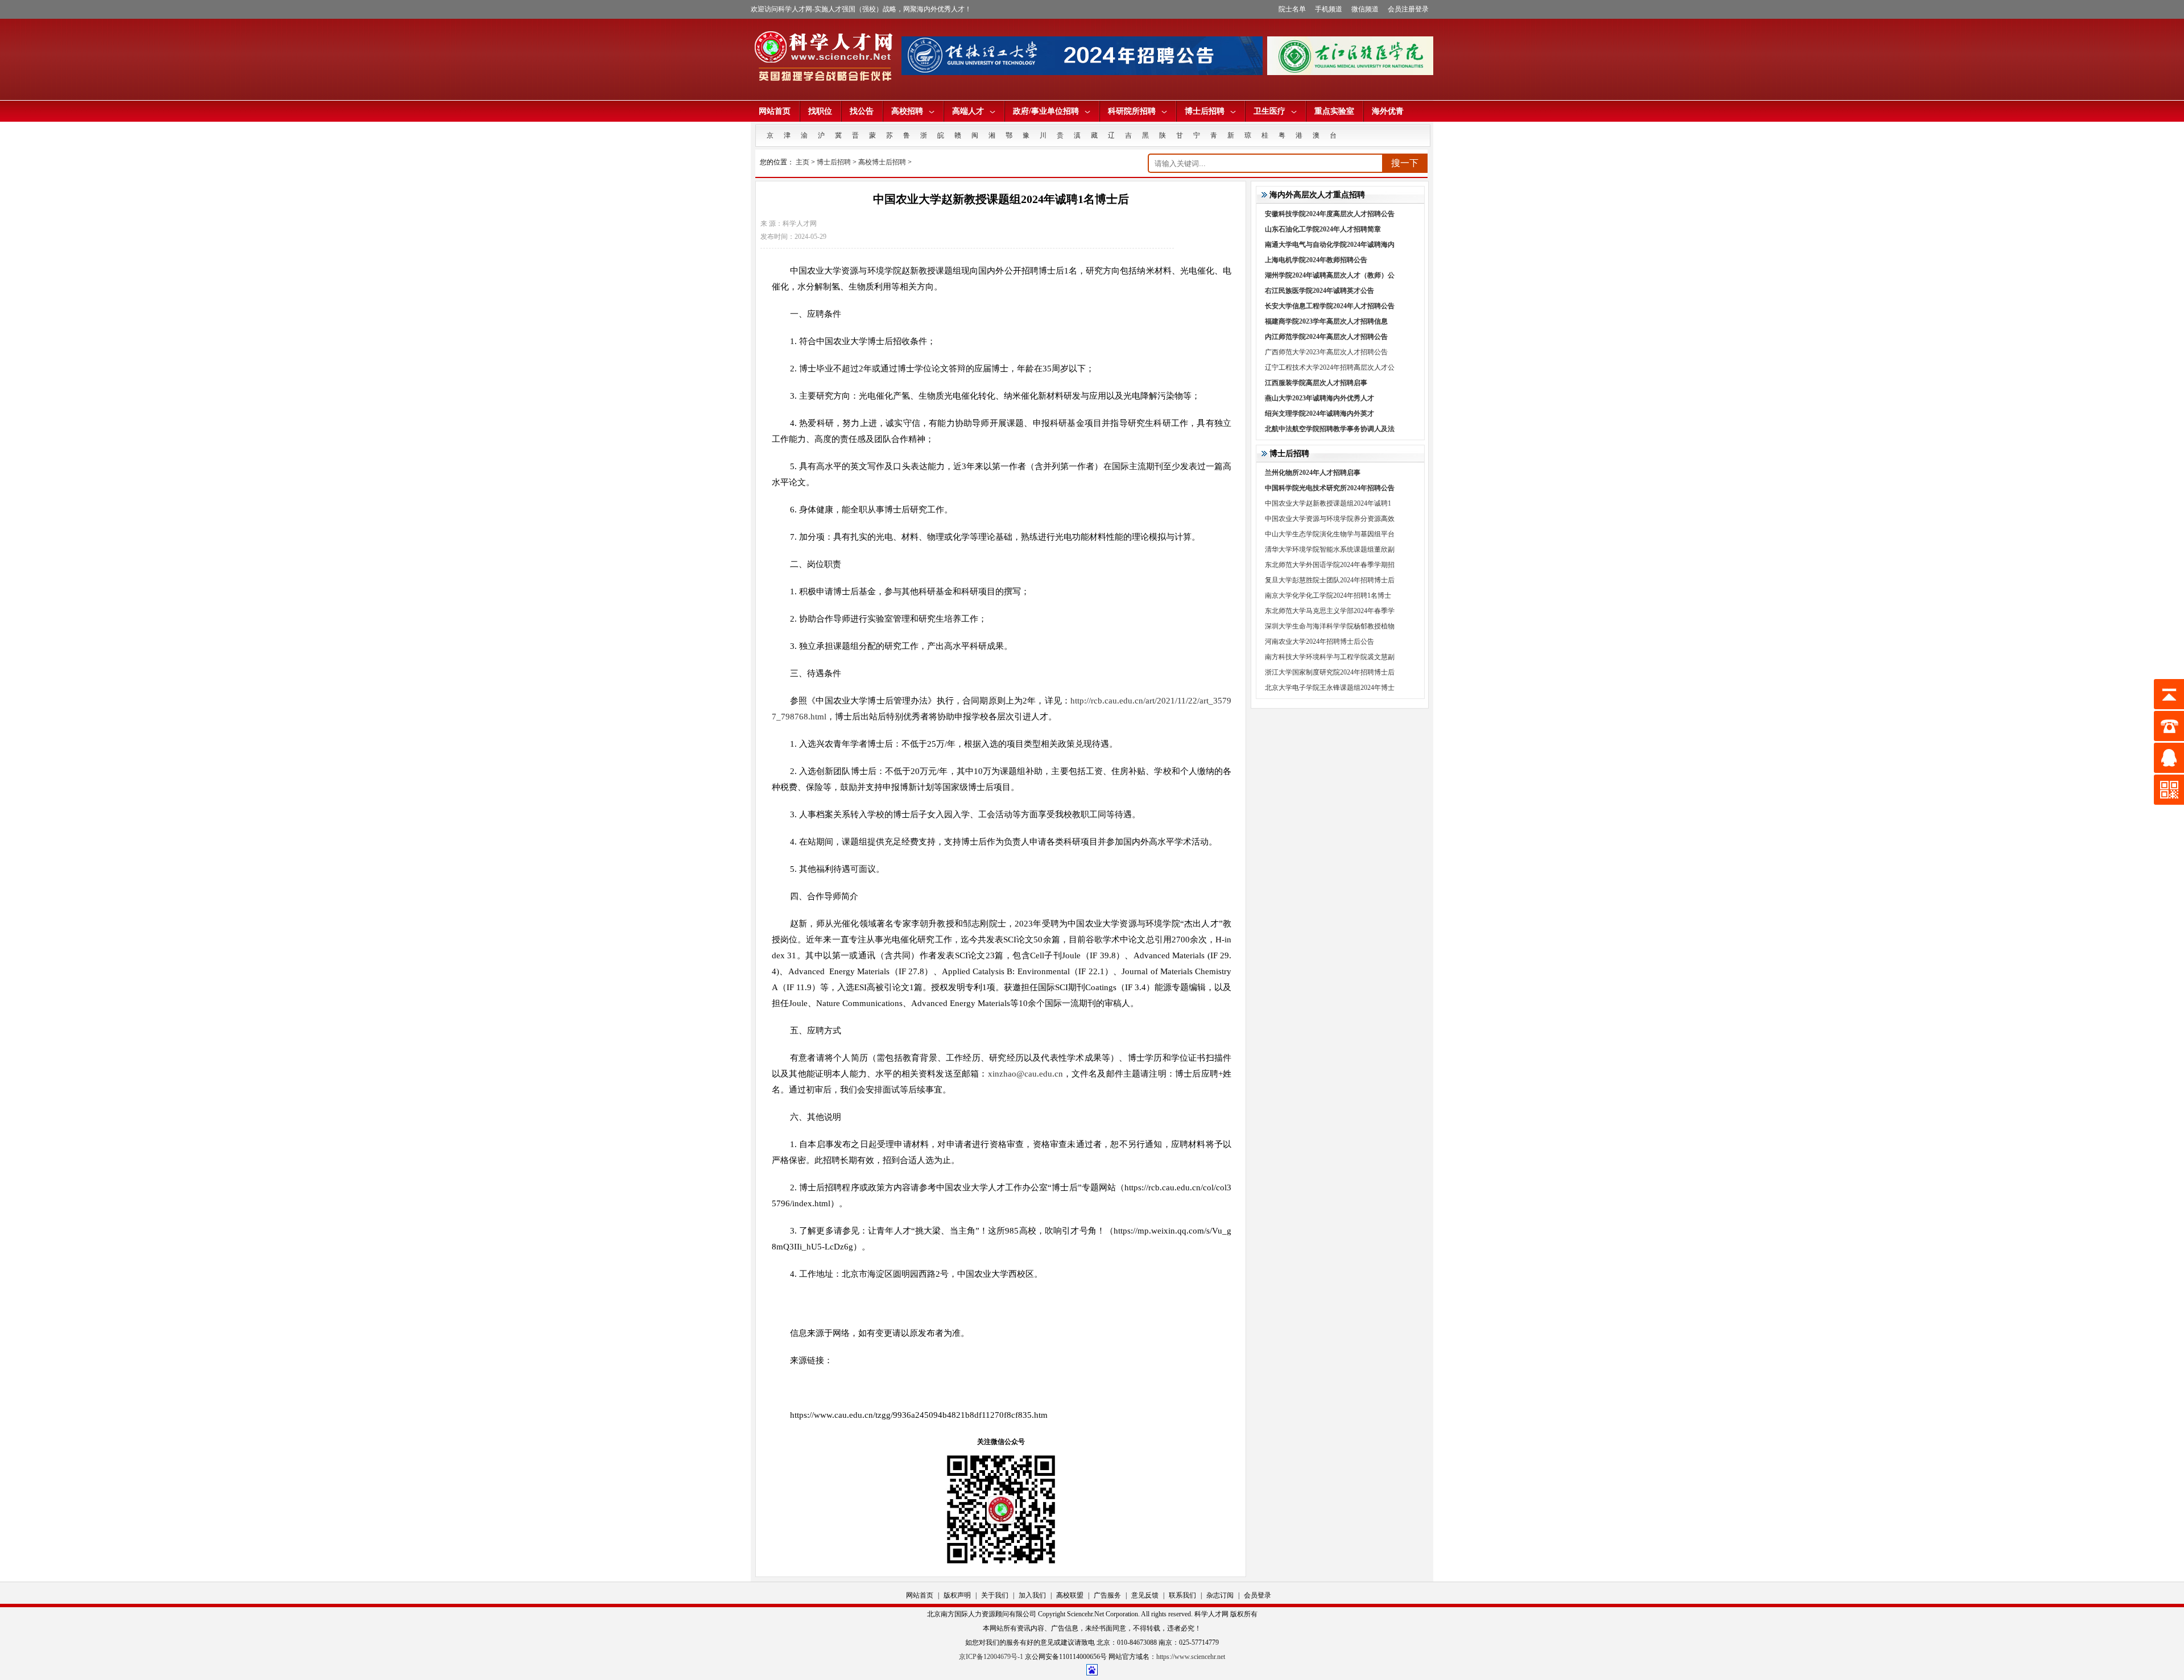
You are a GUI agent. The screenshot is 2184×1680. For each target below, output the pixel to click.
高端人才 (968, 111)
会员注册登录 (1408, 9)
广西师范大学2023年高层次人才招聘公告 (1326, 352)
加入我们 (1032, 1595)
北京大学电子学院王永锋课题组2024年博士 (1330, 688)
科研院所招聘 (1132, 111)
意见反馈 (1145, 1595)
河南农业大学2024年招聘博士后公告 (1319, 642)
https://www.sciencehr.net (1191, 1657)
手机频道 (1329, 9)
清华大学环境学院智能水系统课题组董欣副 (1330, 549)
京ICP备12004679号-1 (991, 1657)
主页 (803, 162)
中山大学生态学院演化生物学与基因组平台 (1330, 534)
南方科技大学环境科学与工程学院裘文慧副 (1330, 657)
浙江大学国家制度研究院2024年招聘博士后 (1330, 672)
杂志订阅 (1220, 1595)
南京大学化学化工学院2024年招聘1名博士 (1328, 595)
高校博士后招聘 (882, 162)
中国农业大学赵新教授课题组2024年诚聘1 (1328, 503)
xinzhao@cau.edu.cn (1025, 1074)
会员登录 (1258, 1595)
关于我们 (995, 1595)
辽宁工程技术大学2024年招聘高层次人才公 (1330, 367)
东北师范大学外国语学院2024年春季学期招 (1330, 565)
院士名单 (1292, 9)
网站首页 (775, 111)
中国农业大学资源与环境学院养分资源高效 (1330, 519)
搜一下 (1405, 163)
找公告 (862, 111)
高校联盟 (1070, 1595)
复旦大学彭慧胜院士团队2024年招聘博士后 (1330, 580)
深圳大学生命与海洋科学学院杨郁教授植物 (1330, 626)
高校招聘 (907, 111)
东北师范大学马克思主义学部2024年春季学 (1330, 611)
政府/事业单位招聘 (1046, 111)
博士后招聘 (1205, 111)
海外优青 (1388, 111)
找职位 (820, 111)
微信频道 (1365, 9)
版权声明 (957, 1595)
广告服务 (1107, 1595)
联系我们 (1182, 1595)
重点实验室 (1334, 111)
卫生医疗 (1269, 111)
